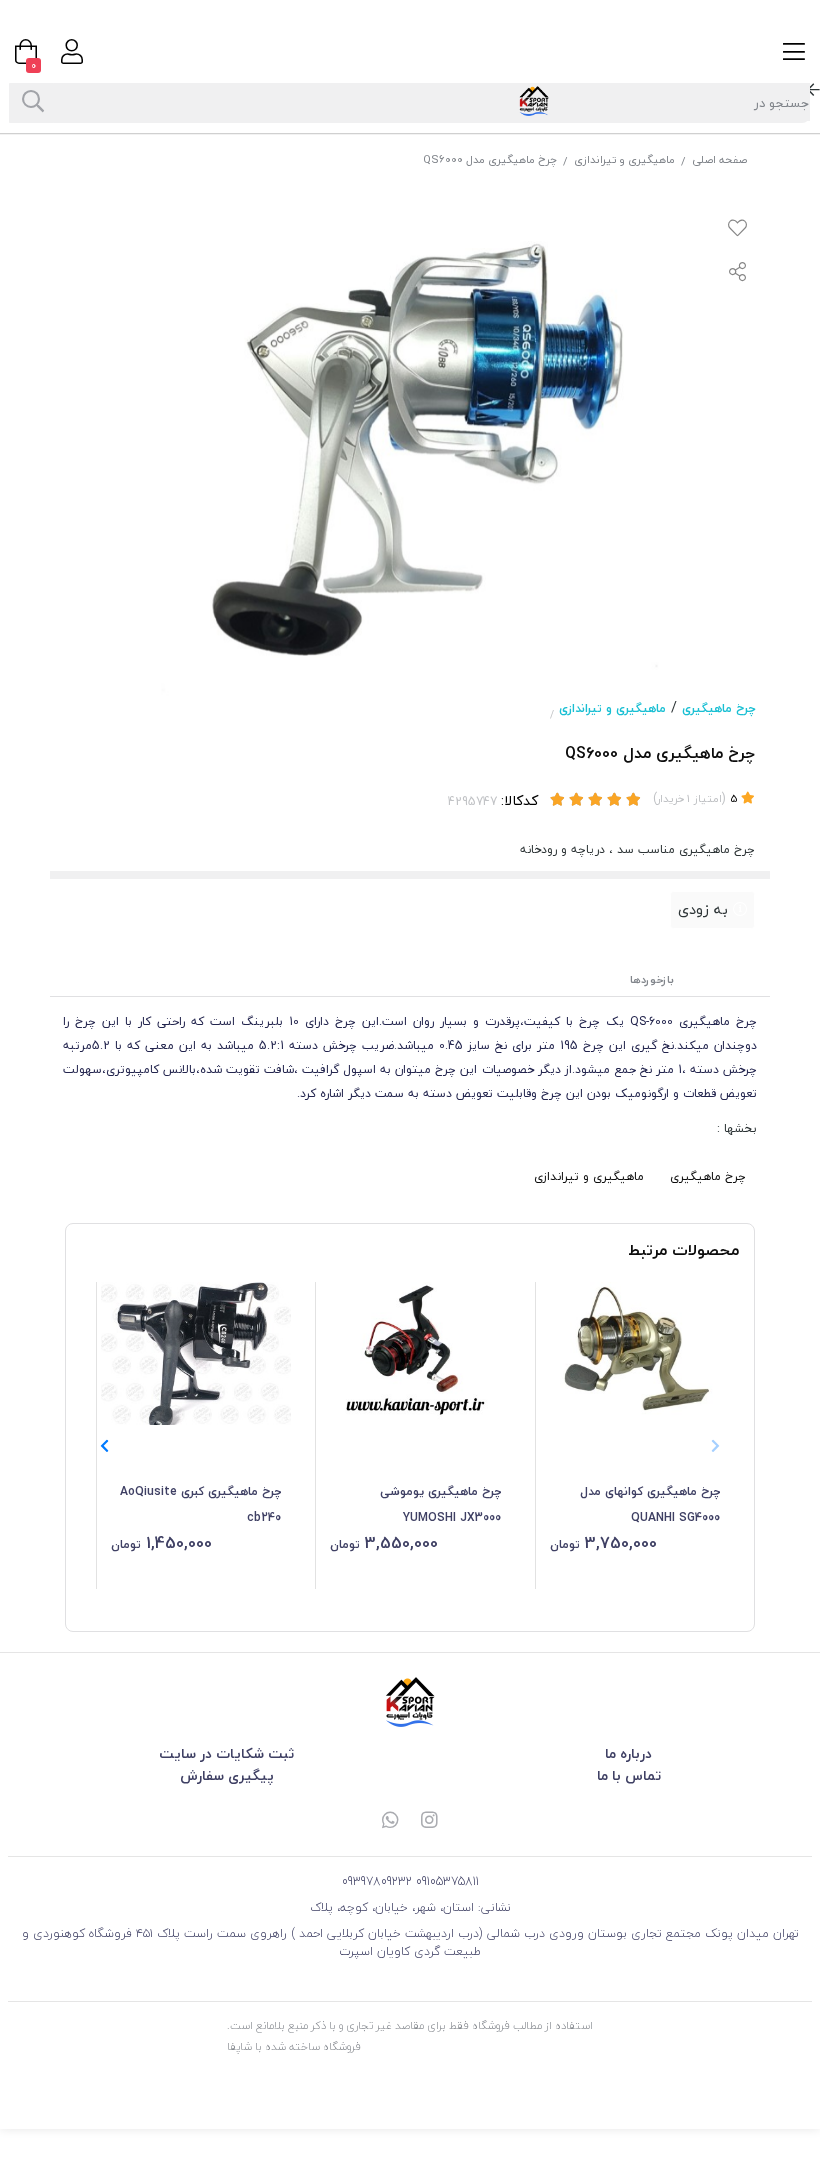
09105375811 (447, 1881)
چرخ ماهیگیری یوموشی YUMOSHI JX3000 (440, 1504)
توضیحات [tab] (730, 979)
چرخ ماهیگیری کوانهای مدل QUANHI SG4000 (650, 1504)
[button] (104, 1447)
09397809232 (377, 1881)
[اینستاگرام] (430, 1821)
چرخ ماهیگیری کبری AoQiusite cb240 (200, 1504)
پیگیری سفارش (227, 1775)
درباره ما (628, 1753)
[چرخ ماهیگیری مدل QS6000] (410, 1702)
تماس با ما (629, 1775)
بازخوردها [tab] (652, 979)
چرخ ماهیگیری (718, 708)
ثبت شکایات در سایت (226, 1753)
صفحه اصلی (719, 159)
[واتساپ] (390, 1821)
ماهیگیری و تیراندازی (624, 159)
